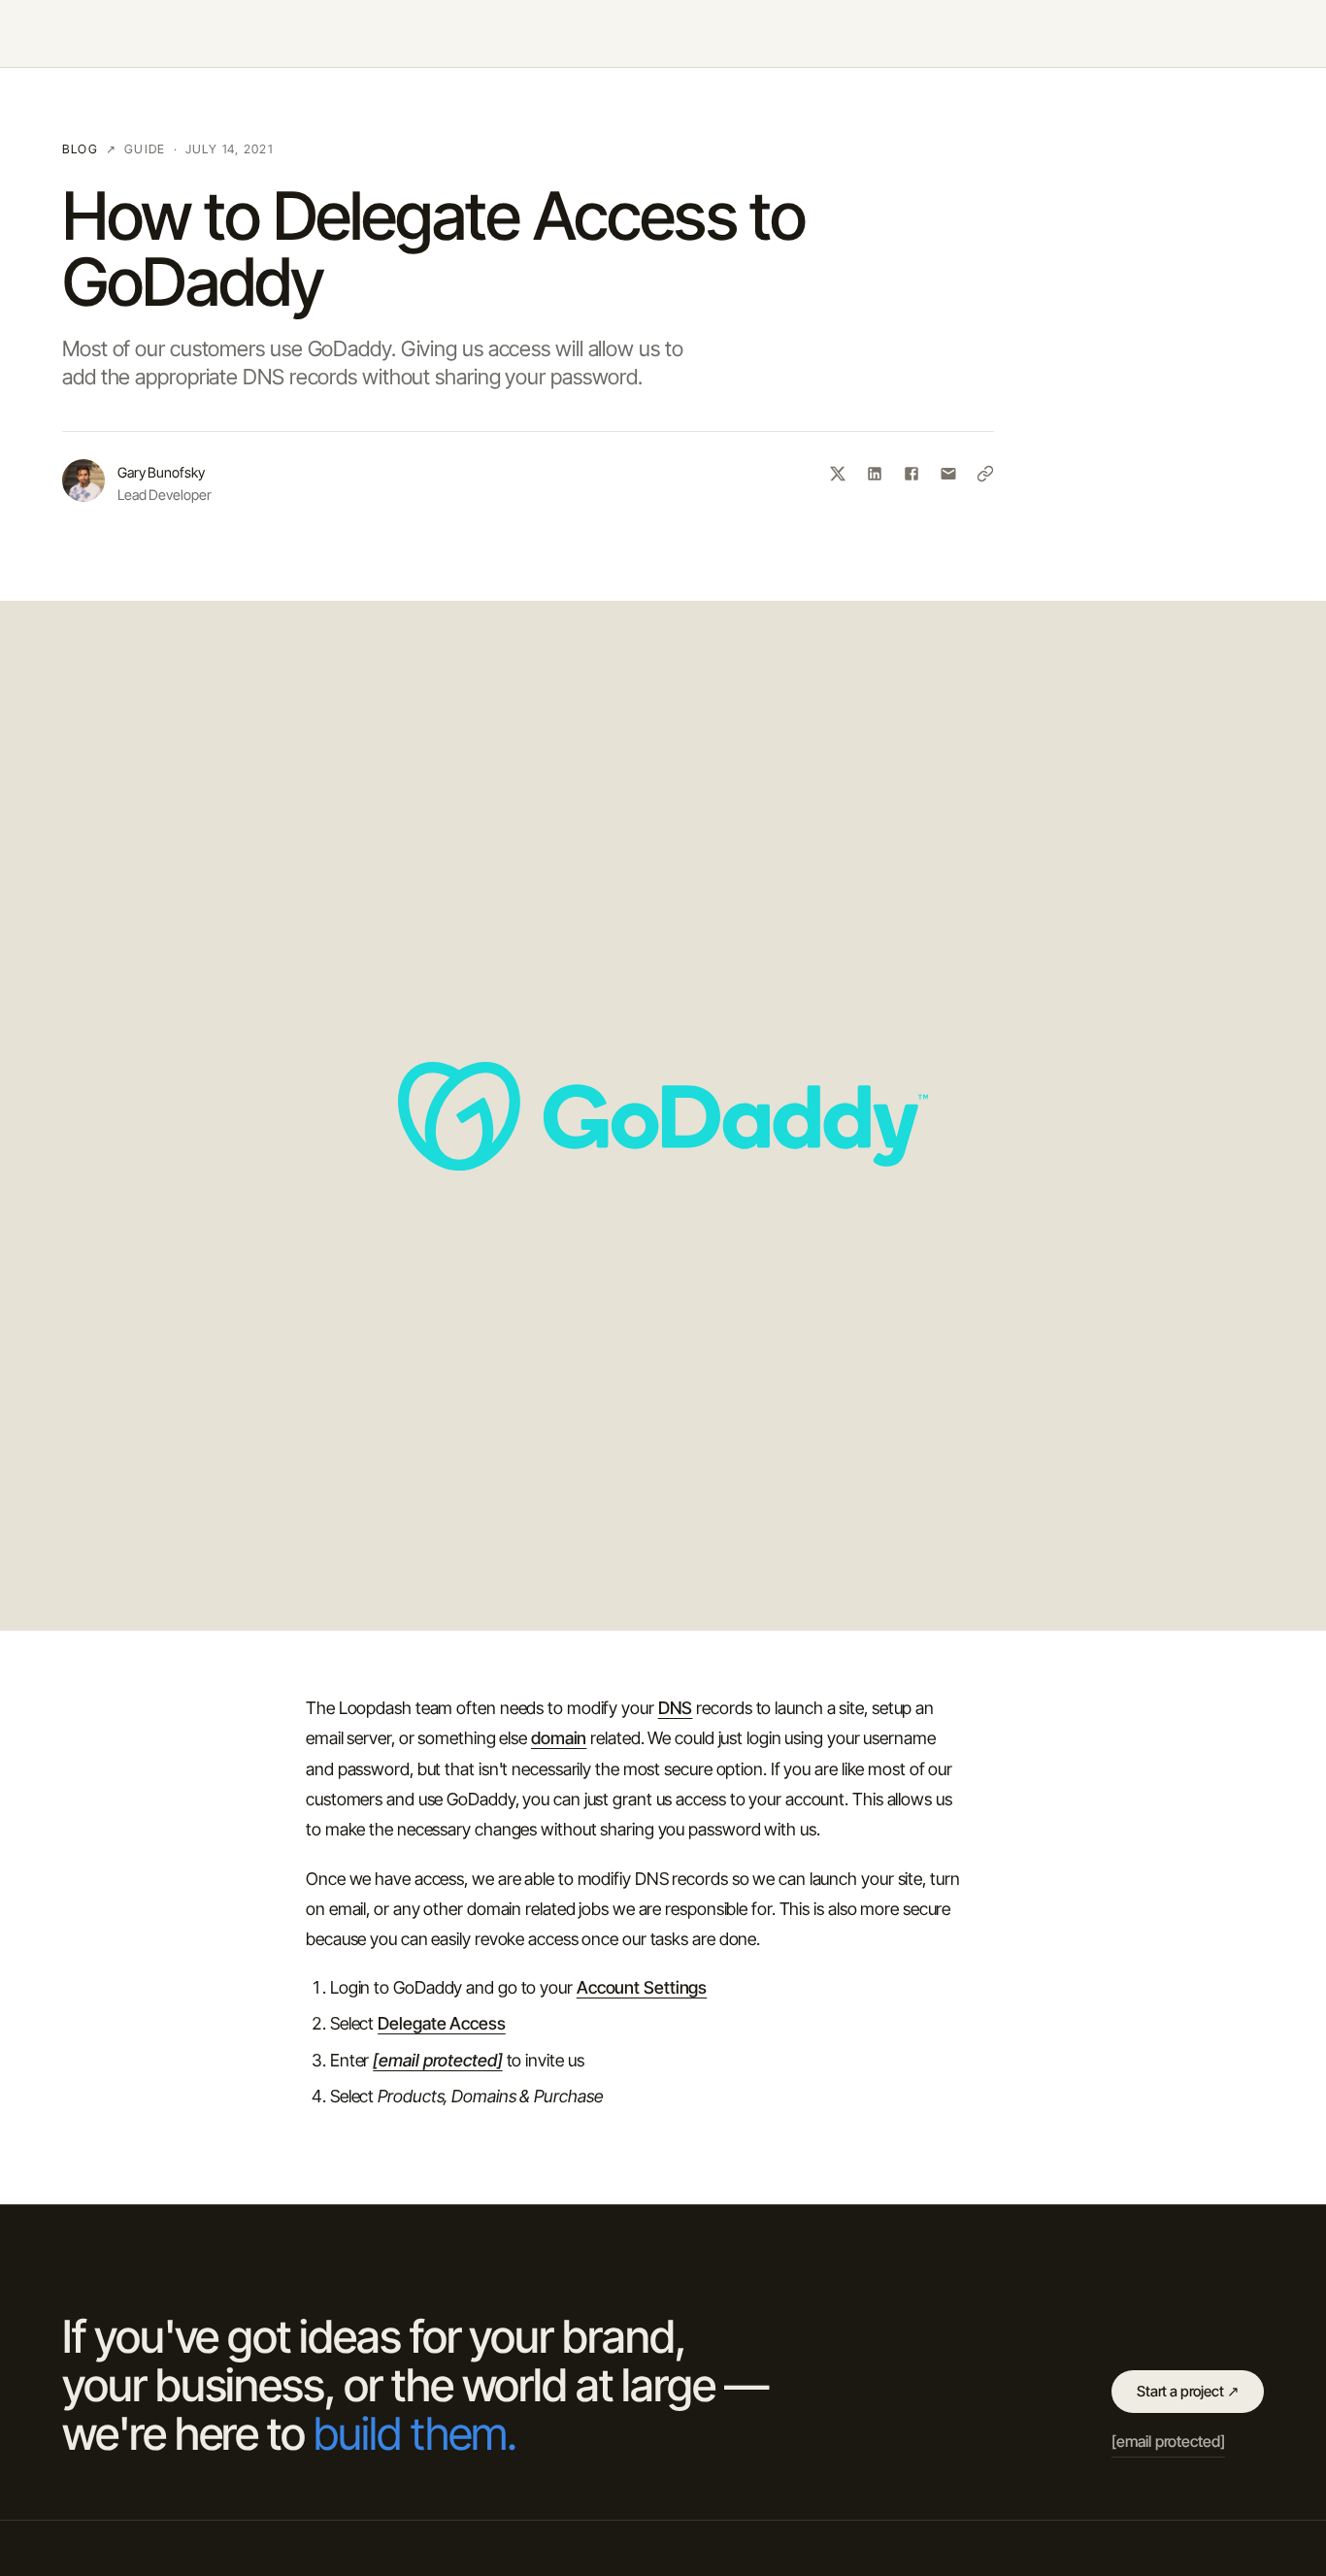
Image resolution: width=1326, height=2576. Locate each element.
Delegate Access (442, 2023)
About (1001, 33)
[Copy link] (985, 474)
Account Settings (642, 1987)
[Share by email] (948, 474)
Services (1139, 33)
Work (1066, 33)
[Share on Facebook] (912, 474)
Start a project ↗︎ (1188, 2391)
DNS (676, 1708)
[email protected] (437, 2060)
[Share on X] (838, 474)
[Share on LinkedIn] (875, 474)
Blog (1210, 33)
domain (559, 1738)
